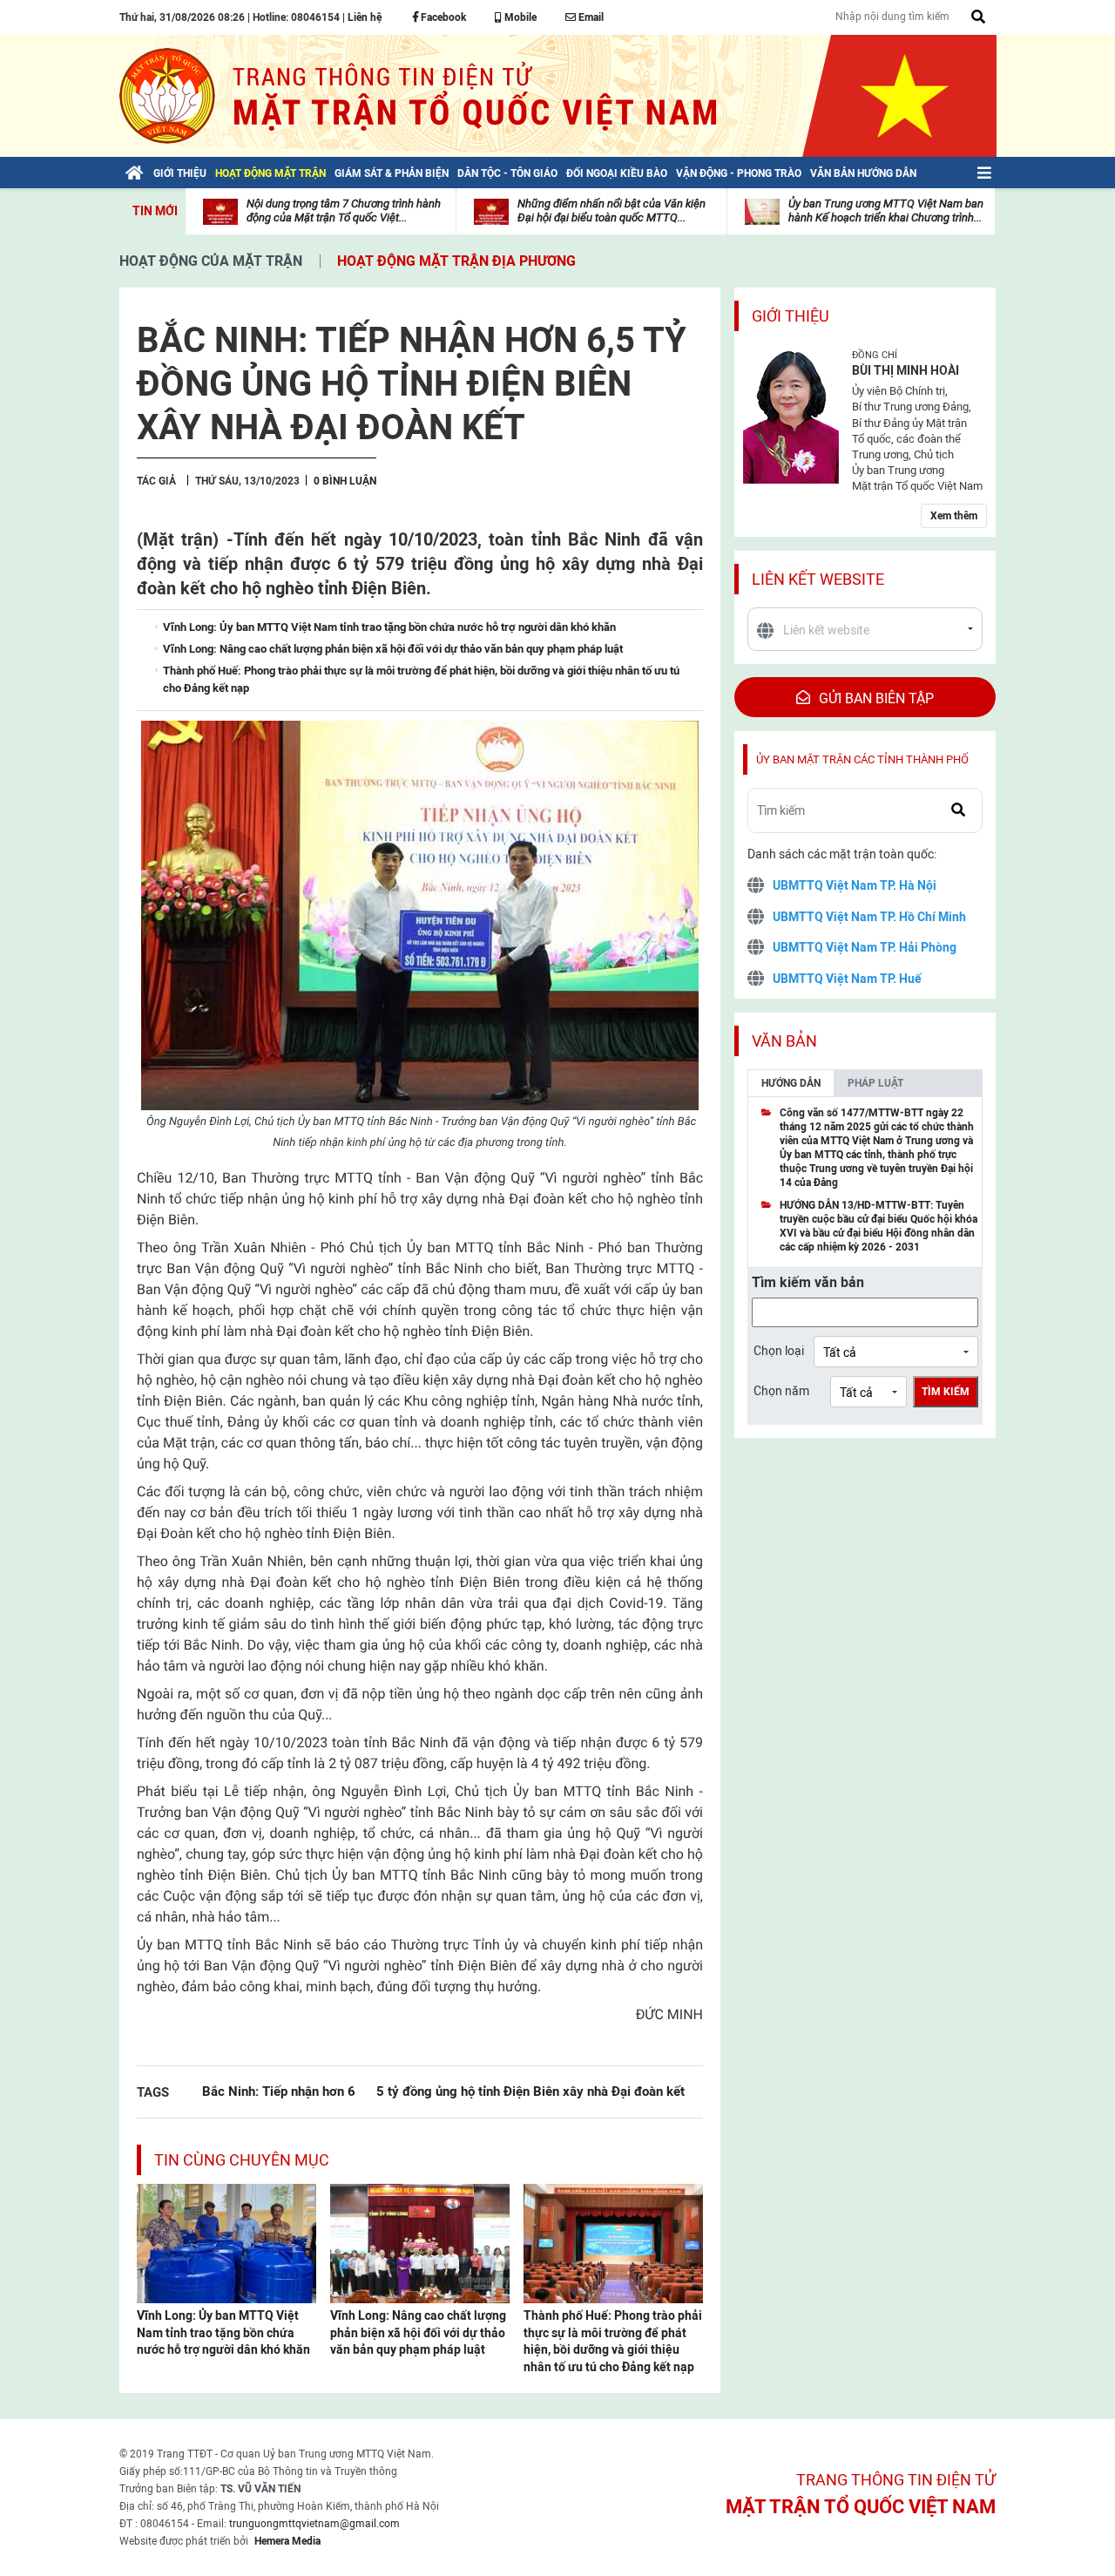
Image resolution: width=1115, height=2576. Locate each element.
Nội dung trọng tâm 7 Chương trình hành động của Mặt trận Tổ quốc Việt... (344, 210)
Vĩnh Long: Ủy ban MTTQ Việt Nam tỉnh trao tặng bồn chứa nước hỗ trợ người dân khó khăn (223, 2332)
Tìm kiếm (946, 1392)
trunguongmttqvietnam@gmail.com (314, 2524)
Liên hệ (365, 17)
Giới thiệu (791, 316)
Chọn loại (779, 1351)
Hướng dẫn (791, 1083)
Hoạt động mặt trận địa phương (456, 261)
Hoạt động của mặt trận (211, 261)
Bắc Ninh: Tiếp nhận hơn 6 (279, 2091)
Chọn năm (781, 1391)
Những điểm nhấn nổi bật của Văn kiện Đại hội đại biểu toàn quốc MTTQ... (612, 210)
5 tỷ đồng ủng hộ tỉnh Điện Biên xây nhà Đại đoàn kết (530, 2091)
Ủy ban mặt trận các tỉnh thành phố (862, 759)
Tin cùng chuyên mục (242, 2160)
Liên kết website (818, 579)
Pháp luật (875, 1083)
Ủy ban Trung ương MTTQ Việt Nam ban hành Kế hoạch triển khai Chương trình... (886, 210)
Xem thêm (954, 516)
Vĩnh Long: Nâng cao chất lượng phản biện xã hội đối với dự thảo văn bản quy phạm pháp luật (418, 2332)
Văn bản (784, 1041)
